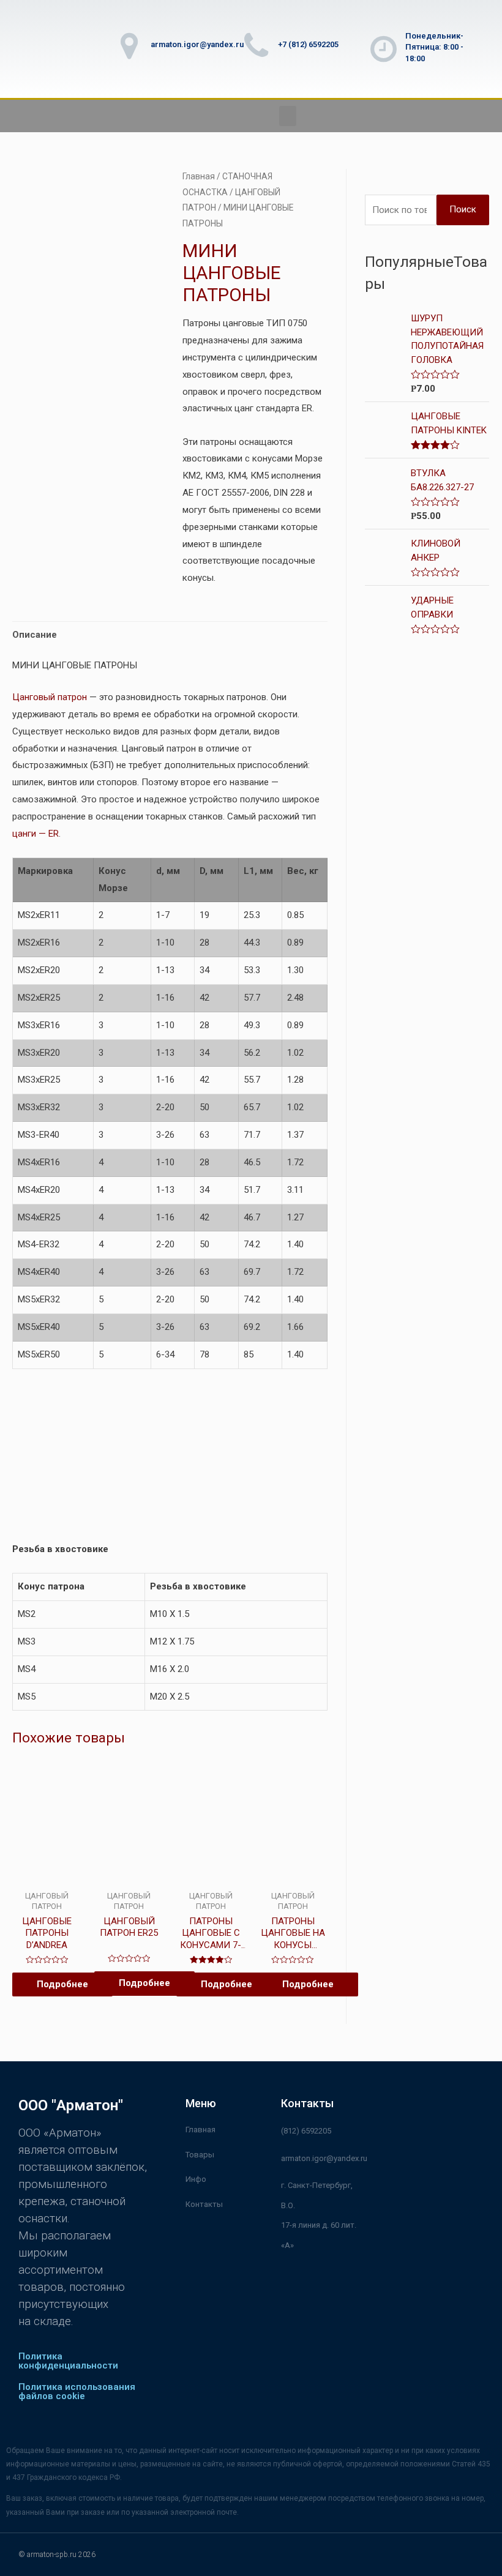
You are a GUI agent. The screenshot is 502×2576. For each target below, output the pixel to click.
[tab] (35, 635)
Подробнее (62, 1984)
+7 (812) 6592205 (308, 44)
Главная (199, 176)
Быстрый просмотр (47, 1874)
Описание (35, 635)
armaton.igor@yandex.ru (197, 44)
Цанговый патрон (50, 697)
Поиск (463, 209)
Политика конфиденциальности (68, 2361)
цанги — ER (36, 834)
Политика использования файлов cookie (77, 2391)
